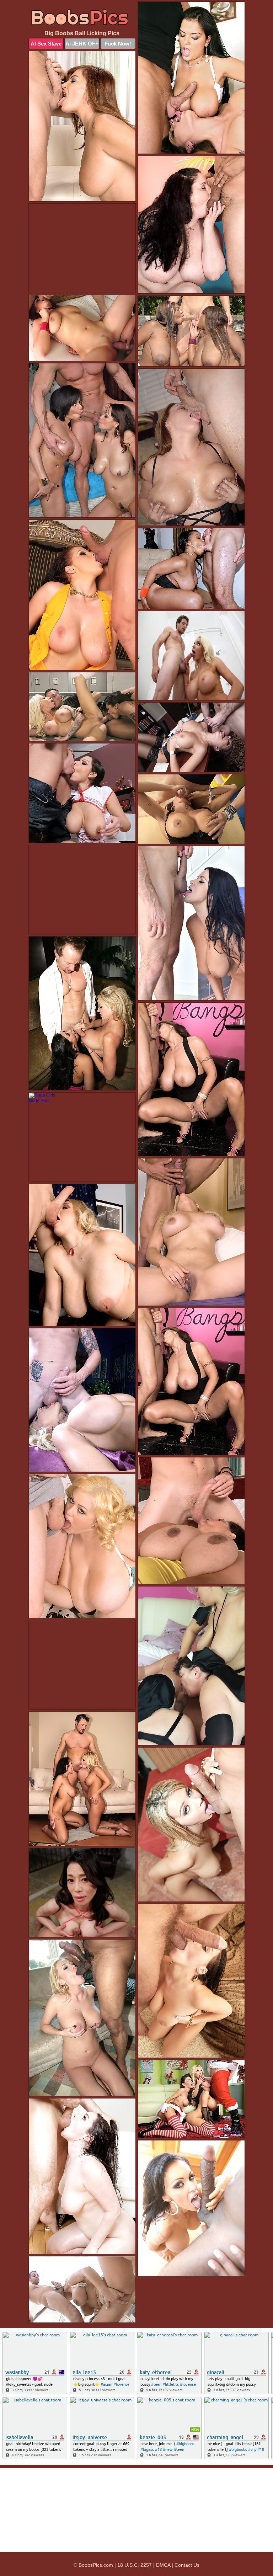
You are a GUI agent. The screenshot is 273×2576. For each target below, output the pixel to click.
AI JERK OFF (82, 44)
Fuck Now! (118, 44)
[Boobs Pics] (82, 17)
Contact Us (187, 2565)
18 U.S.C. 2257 (135, 2565)
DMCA (163, 2565)
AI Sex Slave (46, 44)
